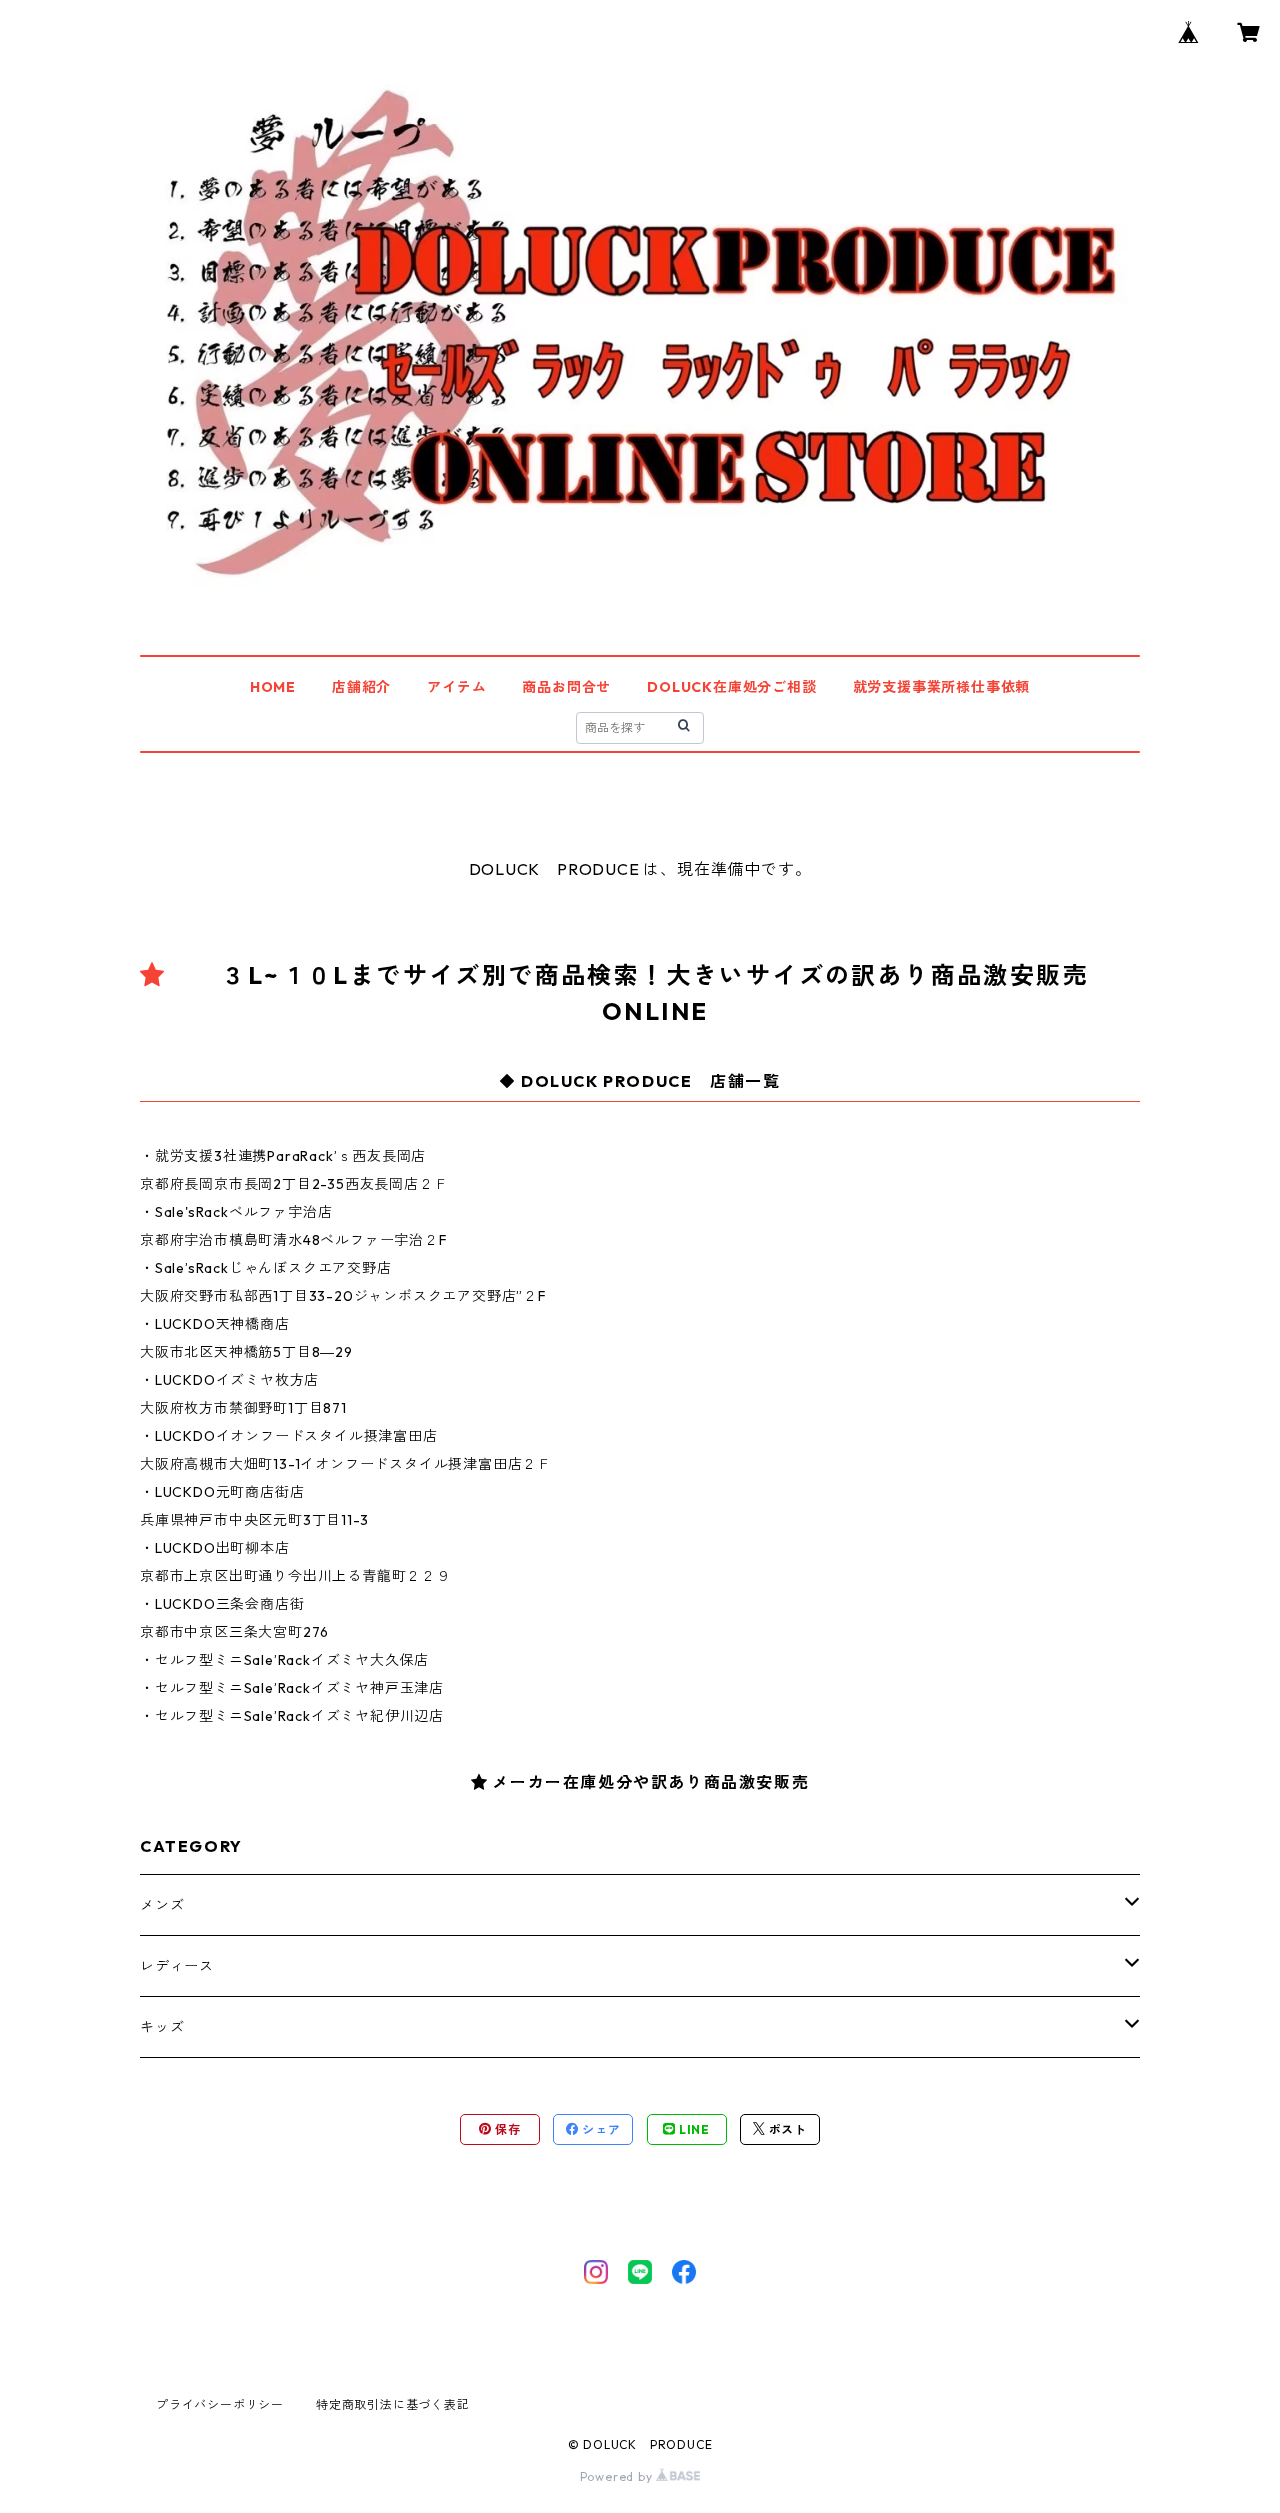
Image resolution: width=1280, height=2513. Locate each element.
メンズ (162, 1905)
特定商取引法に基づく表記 (393, 2404)
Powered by (618, 2476)
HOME (273, 687)
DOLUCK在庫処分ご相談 (731, 687)
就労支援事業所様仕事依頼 (942, 687)
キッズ (162, 2027)
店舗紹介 (361, 687)
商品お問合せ (566, 687)
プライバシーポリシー (220, 2404)
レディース (177, 1966)
